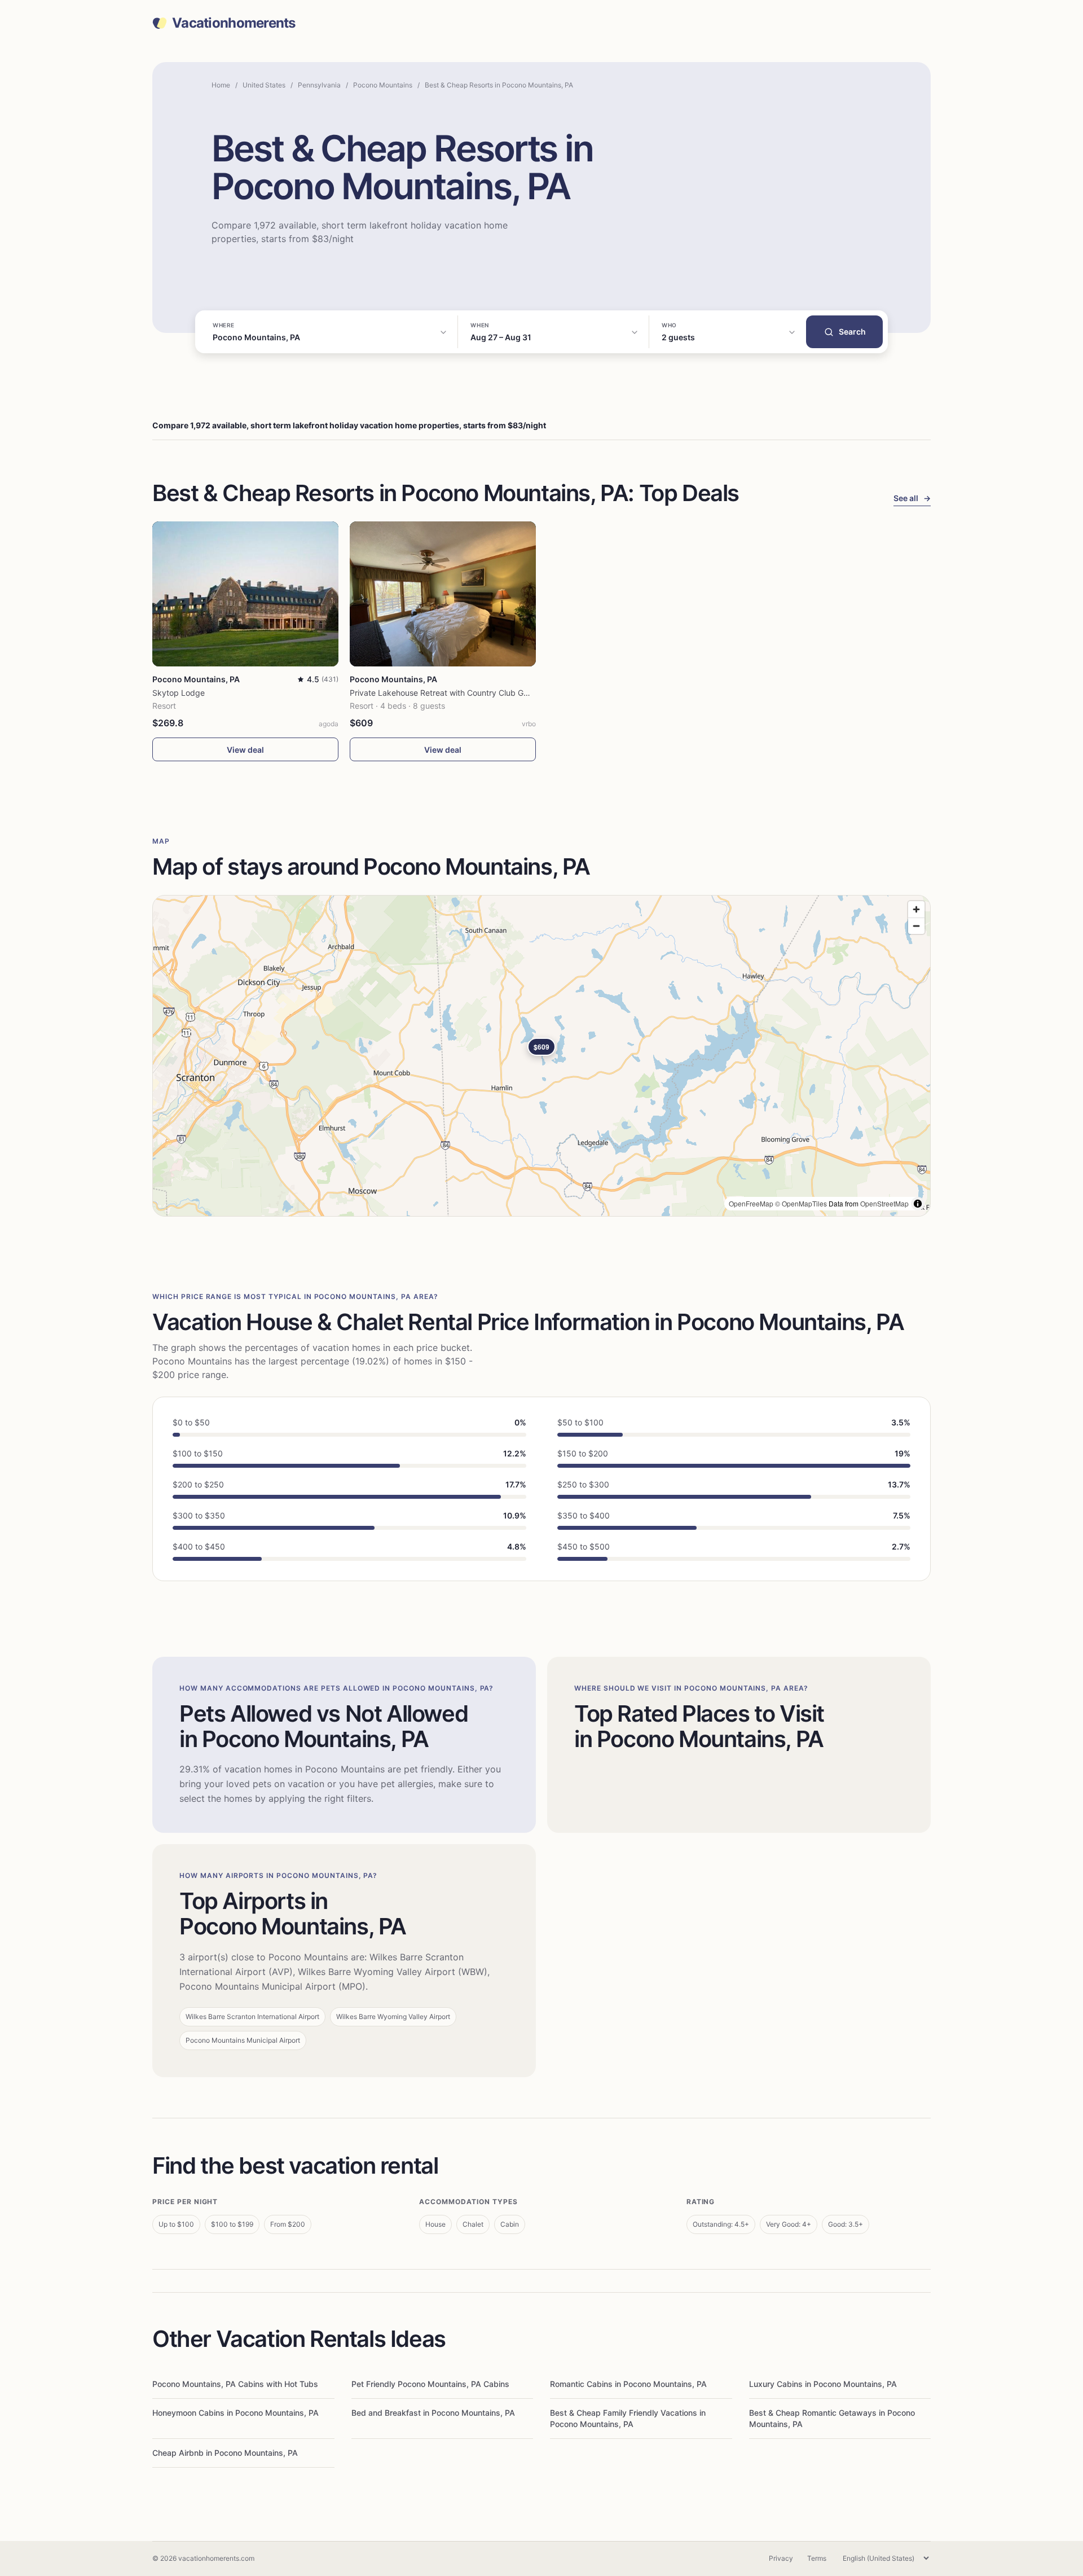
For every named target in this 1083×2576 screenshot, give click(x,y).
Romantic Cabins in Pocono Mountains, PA (628, 2384)
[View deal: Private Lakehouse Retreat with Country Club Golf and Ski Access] (443, 594)
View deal (245, 750)
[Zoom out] (916, 926)
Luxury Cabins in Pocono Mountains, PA (823, 2384)
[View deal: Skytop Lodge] (245, 594)
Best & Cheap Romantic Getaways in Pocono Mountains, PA (832, 2418)
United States (264, 85)
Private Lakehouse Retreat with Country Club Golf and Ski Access (470, 693)
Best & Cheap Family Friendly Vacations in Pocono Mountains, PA (628, 2418)
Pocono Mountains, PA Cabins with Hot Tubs (235, 2384)
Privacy (781, 2558)
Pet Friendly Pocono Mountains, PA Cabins (430, 2384)
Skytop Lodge (179, 693)
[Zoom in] (916, 909)
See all (912, 498)
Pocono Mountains (383, 85)
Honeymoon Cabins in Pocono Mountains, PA (235, 2413)
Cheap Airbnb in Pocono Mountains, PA (225, 2453)
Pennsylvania (319, 85)
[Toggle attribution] (918, 1204)
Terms (817, 2558)
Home (221, 85)
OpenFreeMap (751, 1203)
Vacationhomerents (234, 23)
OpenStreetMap (884, 1203)
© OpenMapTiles (801, 1203)
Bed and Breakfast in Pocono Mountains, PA (433, 2413)
